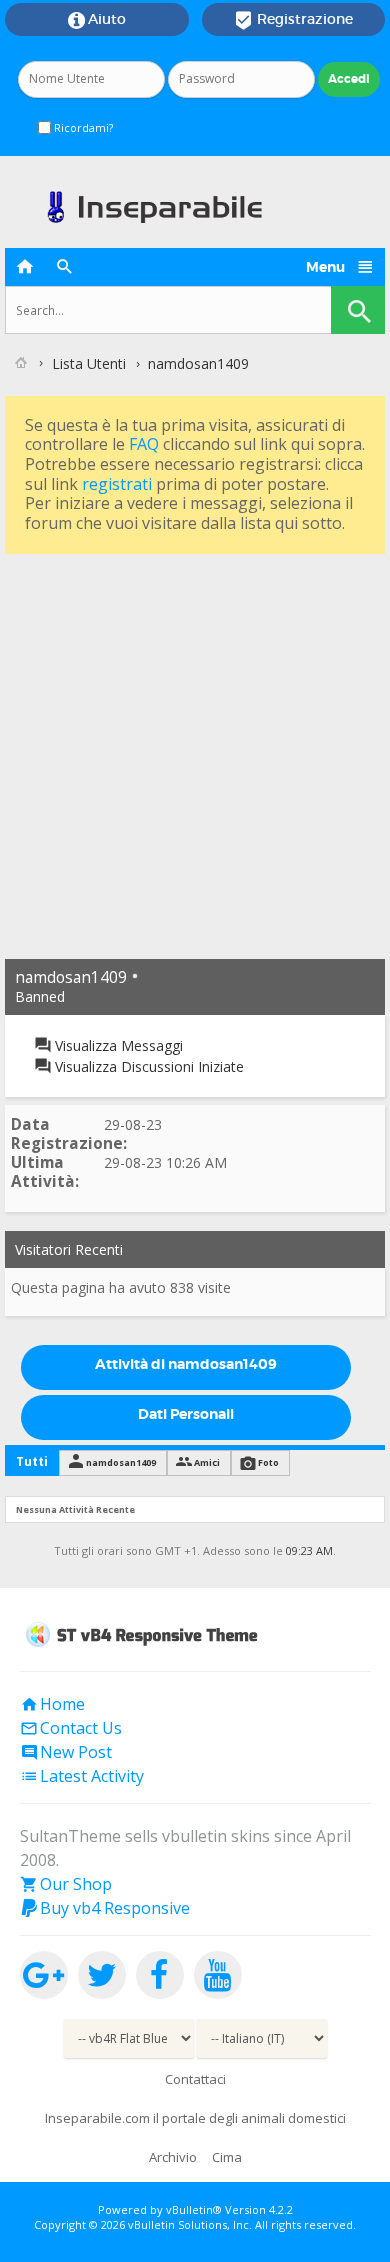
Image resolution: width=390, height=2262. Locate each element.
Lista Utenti (89, 363)
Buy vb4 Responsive (105, 1908)
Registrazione (293, 20)
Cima (227, 2157)
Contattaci (195, 2079)
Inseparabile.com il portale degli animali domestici (195, 2118)
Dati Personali (186, 1414)
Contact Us (71, 1728)
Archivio (173, 2157)
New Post (66, 1752)
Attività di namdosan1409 (186, 1364)
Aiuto (97, 20)
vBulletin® (194, 2209)
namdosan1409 (121, 1462)
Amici (207, 1462)
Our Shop (66, 1884)
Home (52, 1704)
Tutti (32, 1461)
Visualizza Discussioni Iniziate (147, 1066)
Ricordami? (82, 127)
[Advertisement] (195, 754)
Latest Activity (82, 1776)
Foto (268, 1462)
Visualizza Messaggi (117, 1045)
